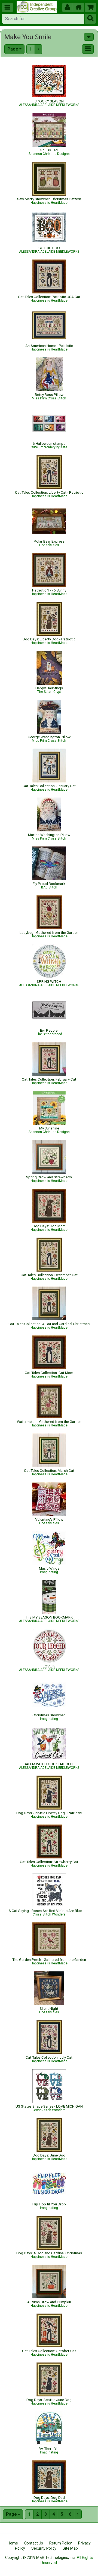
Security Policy (44, 2548)
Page (13, 49)
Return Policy (61, 2543)
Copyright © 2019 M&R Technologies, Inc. (40, 2558)
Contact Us (34, 2543)
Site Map (70, 2548)
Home (13, 2543)
